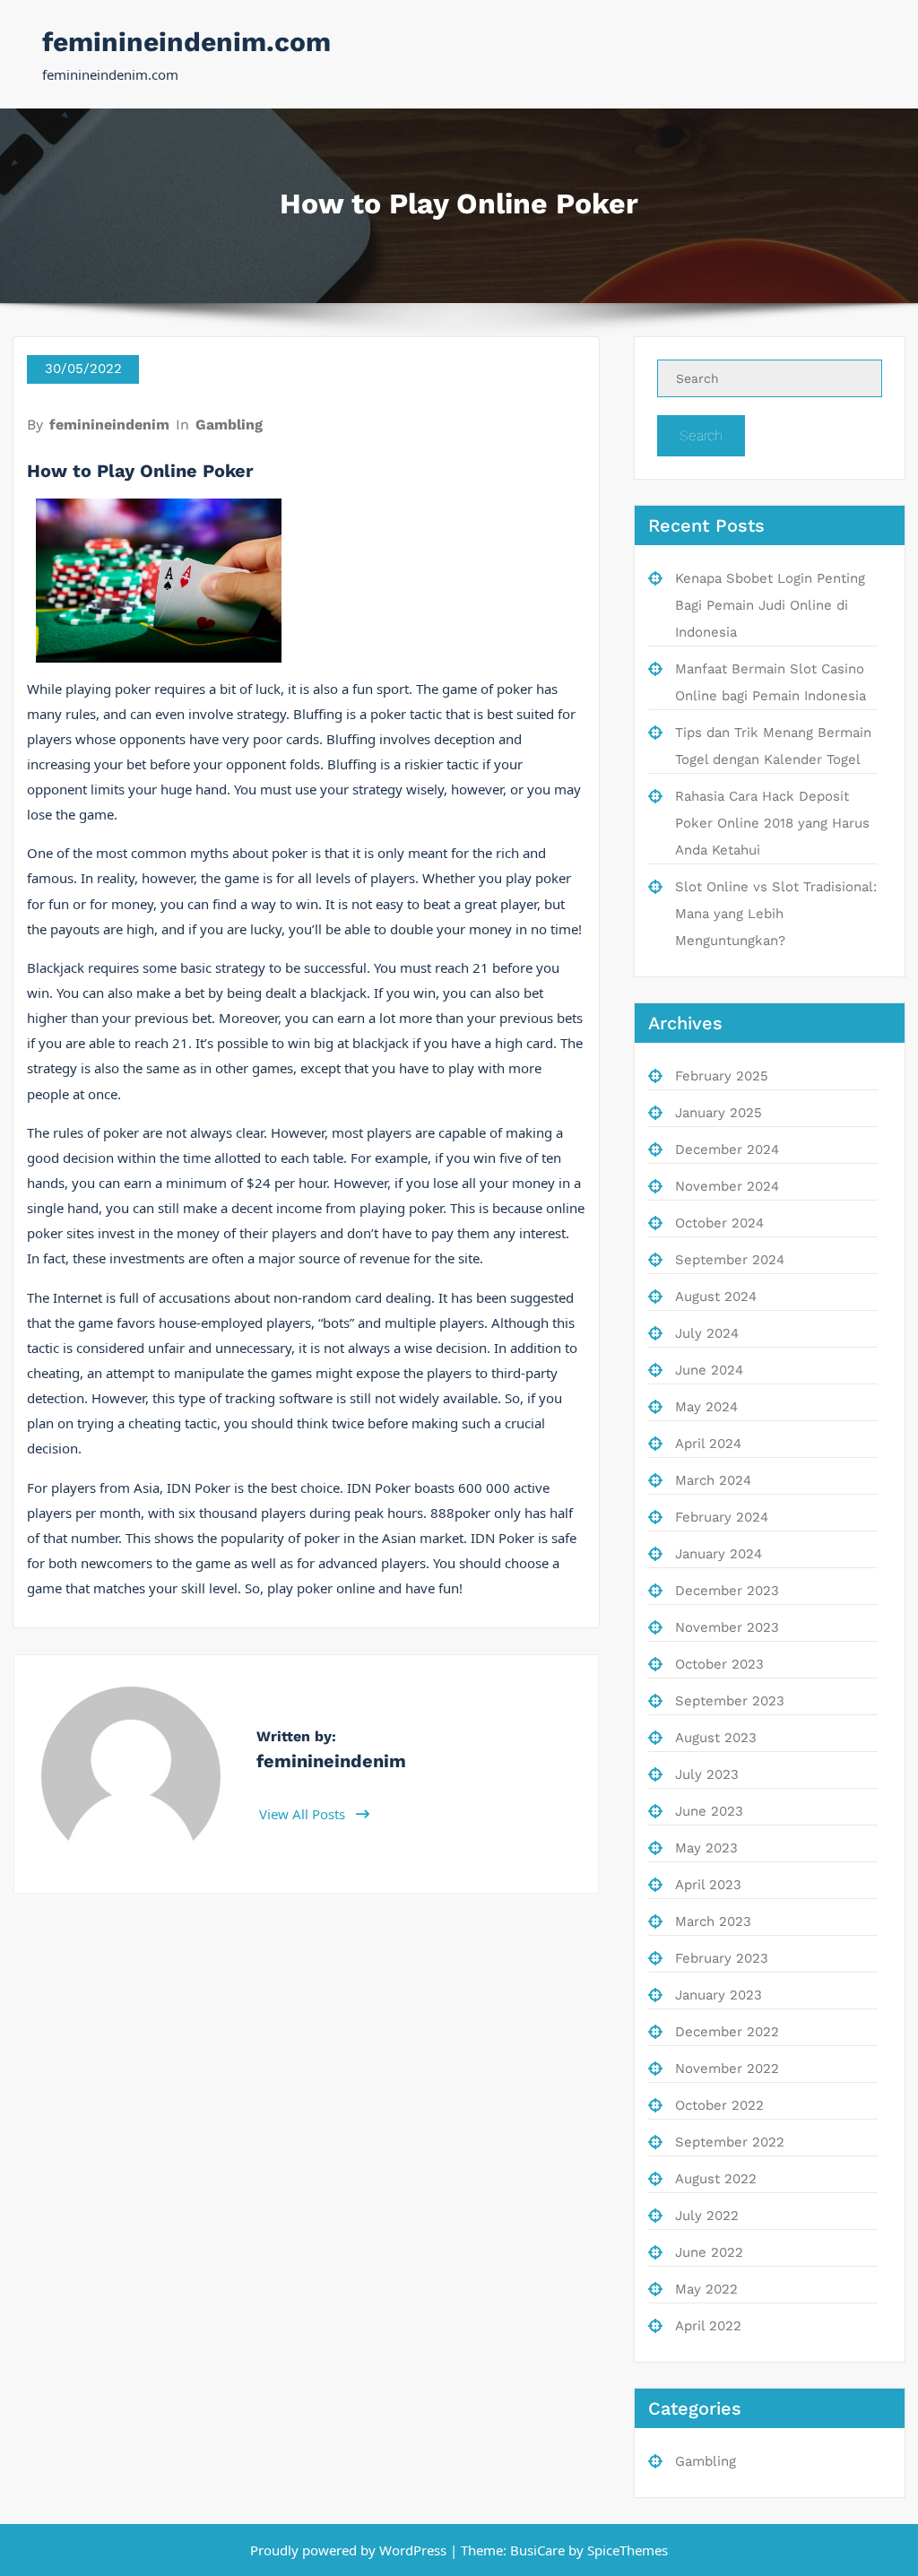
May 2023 (706, 1848)
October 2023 (719, 1664)
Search (701, 435)
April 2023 (708, 1885)
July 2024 (707, 1333)
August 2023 (716, 1738)
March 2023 (713, 1921)
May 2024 (706, 1407)
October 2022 (719, 2105)
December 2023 (727, 1591)
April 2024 (708, 1444)
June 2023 (709, 1811)
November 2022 (727, 2069)
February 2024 (722, 1517)
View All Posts (304, 1814)
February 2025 (722, 1076)
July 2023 (707, 1774)
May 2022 (706, 2289)
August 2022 (716, 2179)
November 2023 (727, 1627)
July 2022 (707, 2216)
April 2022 (708, 2326)
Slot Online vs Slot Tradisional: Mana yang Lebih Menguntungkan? (776, 914)
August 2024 (716, 1297)
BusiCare (539, 2550)
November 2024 (727, 1186)
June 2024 (709, 1370)
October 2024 (719, 1223)
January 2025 (719, 1113)
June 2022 (709, 2252)
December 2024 (727, 1149)
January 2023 (719, 1995)
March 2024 (713, 1480)
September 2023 (730, 1701)
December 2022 (727, 2032)
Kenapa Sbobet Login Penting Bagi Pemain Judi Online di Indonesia (770, 605)
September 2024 (730, 1260)
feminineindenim (109, 425)
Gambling (229, 425)
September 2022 (730, 2142)
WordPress (413, 2550)
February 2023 (722, 1958)
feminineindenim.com (186, 42)
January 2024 (719, 1554)
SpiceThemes (626, 2550)
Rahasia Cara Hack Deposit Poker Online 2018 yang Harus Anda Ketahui (772, 823)
